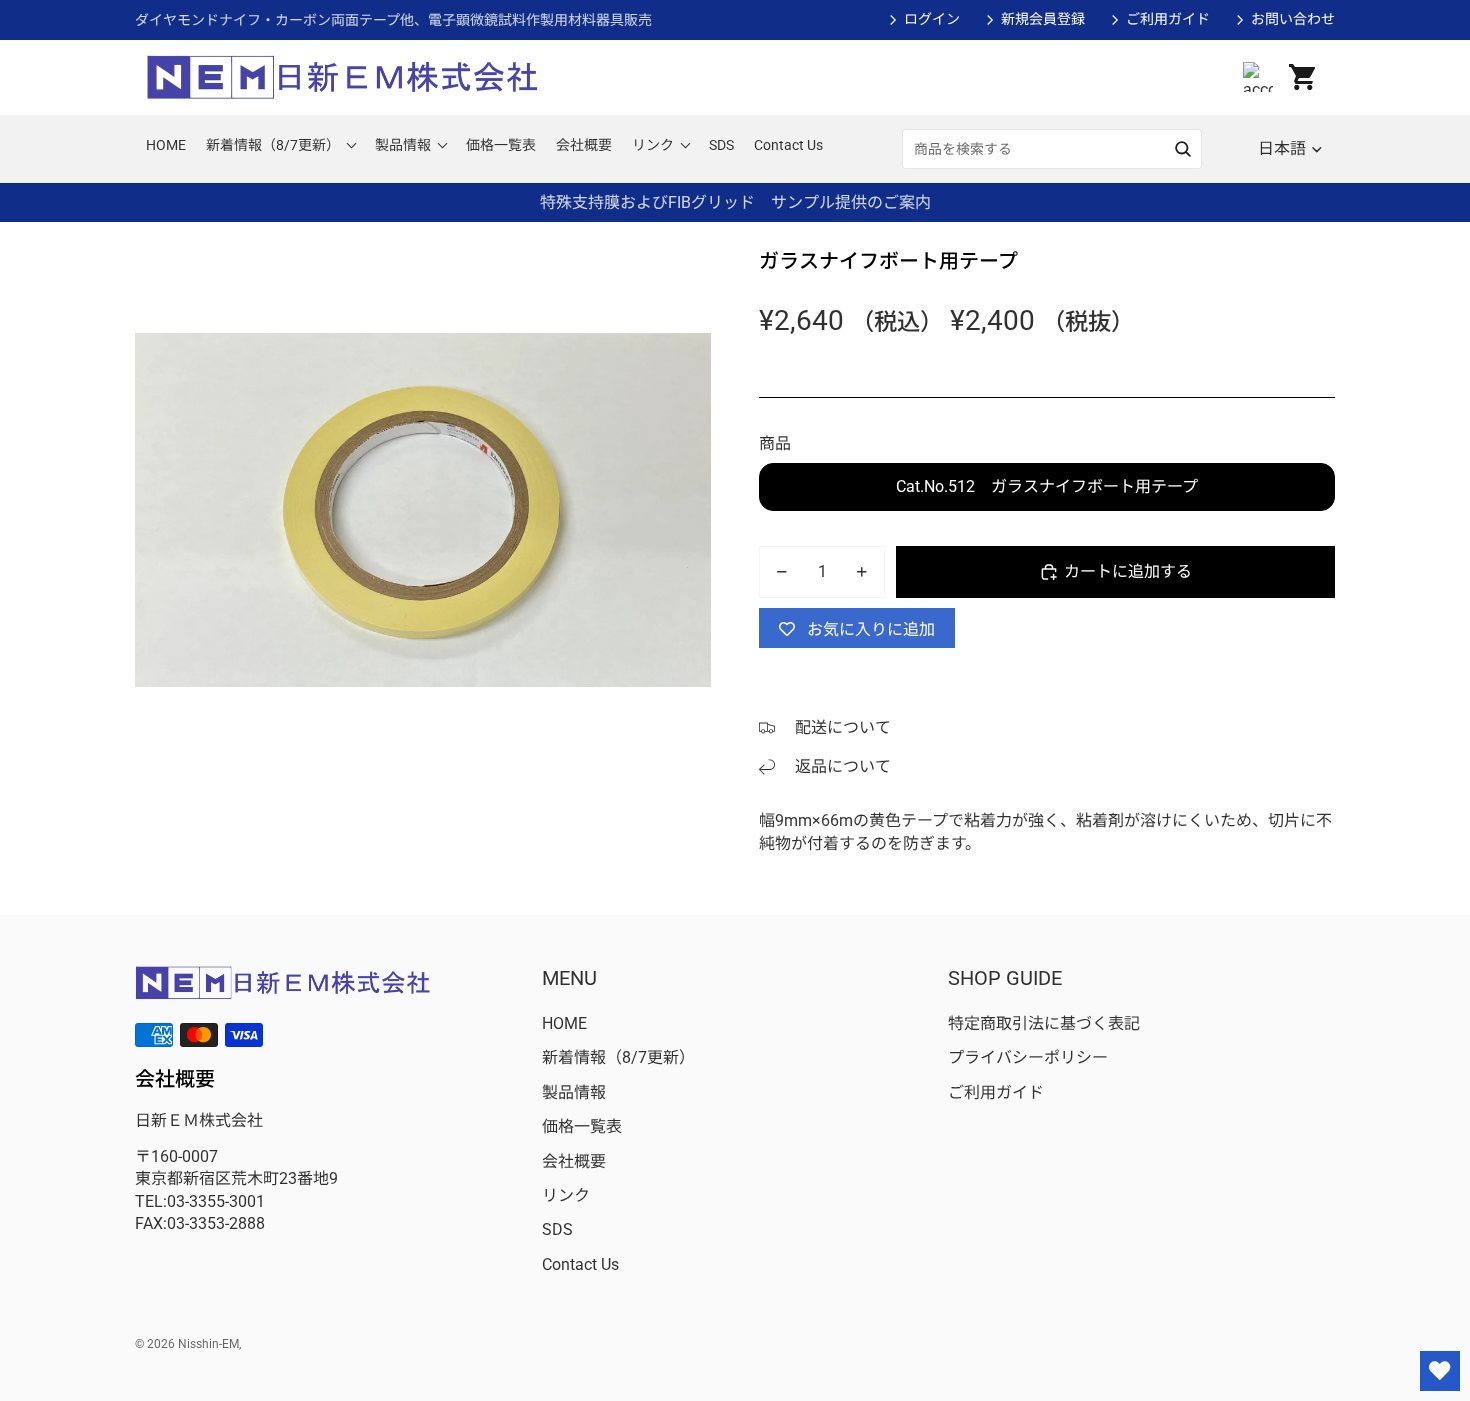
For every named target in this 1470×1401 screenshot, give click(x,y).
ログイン (932, 19)
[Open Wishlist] (1440, 1371)
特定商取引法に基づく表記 (1044, 1023)
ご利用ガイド (1168, 19)
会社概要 (574, 1161)
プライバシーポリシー (1028, 1057)
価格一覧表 (582, 1126)
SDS (557, 1229)
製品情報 (574, 1092)
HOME (564, 1023)
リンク (566, 1195)
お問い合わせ (1293, 19)
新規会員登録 (1043, 19)
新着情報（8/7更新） (618, 1057)
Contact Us (580, 1264)
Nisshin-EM (208, 1344)
